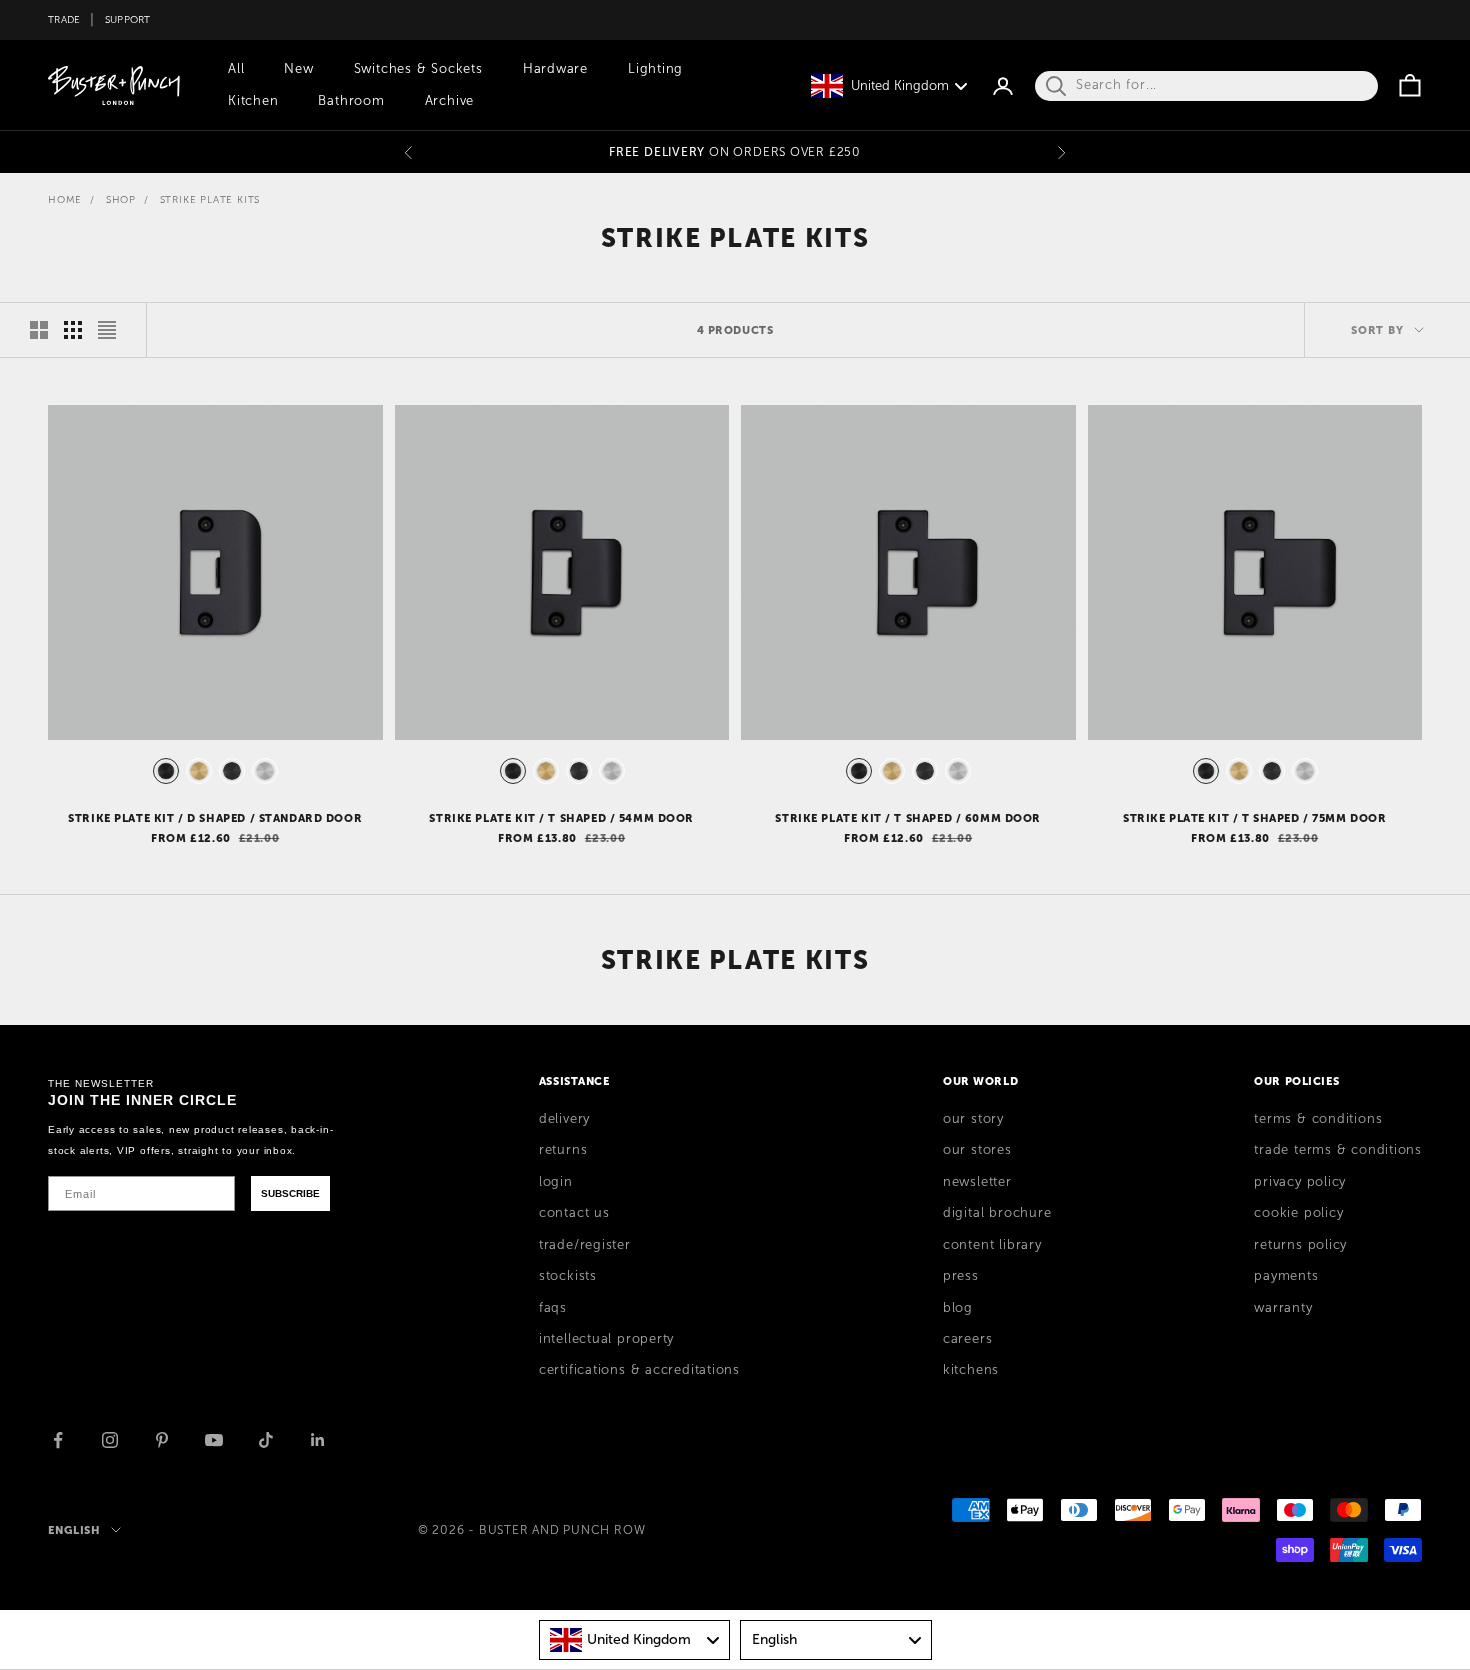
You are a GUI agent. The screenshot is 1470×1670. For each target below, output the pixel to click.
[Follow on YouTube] (214, 1440)
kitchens (971, 1370)
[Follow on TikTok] (266, 1440)
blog (958, 1308)
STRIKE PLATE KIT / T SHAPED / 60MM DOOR (908, 818)
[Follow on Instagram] (110, 1440)
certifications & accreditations (639, 1370)
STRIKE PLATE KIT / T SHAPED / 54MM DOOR (561, 818)
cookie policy (1298, 1213)
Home (65, 199)
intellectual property (606, 1339)
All (236, 69)
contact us (574, 1213)
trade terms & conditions (1338, 1150)
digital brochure (997, 1213)
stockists (568, 1276)
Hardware (555, 69)
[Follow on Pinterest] (162, 1440)
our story (973, 1119)
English (74, 1530)
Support (128, 19)
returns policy (1300, 1245)
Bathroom (351, 101)
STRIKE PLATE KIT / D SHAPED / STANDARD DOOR (215, 818)
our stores (977, 1150)
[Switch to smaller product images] (73, 330)
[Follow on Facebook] (58, 1440)
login (556, 1182)
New (298, 69)
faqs (553, 1308)
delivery (564, 1119)
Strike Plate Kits (210, 199)
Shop (121, 199)
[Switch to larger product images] (39, 330)
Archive (449, 101)
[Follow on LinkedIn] (318, 1440)
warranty (1283, 1308)
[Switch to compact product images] (107, 330)
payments (1286, 1276)
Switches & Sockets (418, 69)
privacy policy (1300, 1182)
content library (992, 1245)
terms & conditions (1318, 1119)
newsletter (977, 1182)
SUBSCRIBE (290, 1193)
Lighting (655, 69)
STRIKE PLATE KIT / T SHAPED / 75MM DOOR (1255, 818)
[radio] (164, 771)
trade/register (585, 1245)
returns (563, 1150)
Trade (64, 19)
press (961, 1276)
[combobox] (635, 1640)
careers (967, 1339)
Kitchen (253, 101)
